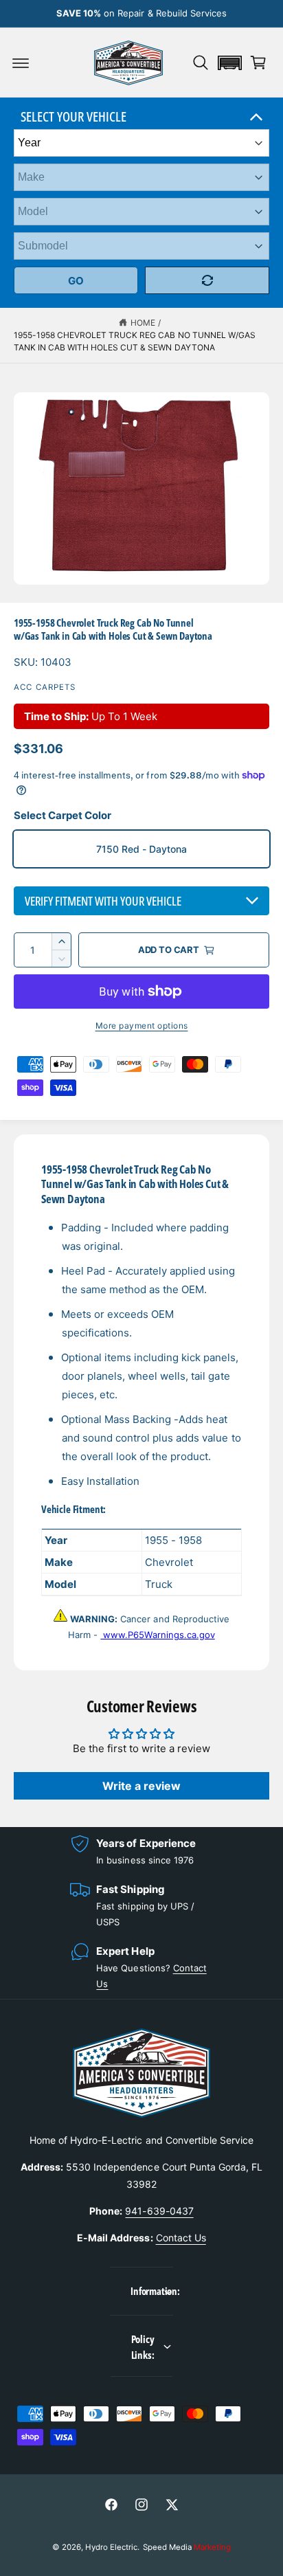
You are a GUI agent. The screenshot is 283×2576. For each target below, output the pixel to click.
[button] (21, 63)
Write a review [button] (141, 1786)
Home (143, 323)
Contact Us (181, 2238)
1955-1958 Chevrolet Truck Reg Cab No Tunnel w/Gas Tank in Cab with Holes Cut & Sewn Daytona (135, 341)
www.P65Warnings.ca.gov (157, 1635)
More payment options (142, 1026)
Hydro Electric (111, 2547)
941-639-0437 (159, 2211)
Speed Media (187, 2547)
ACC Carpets (45, 687)
